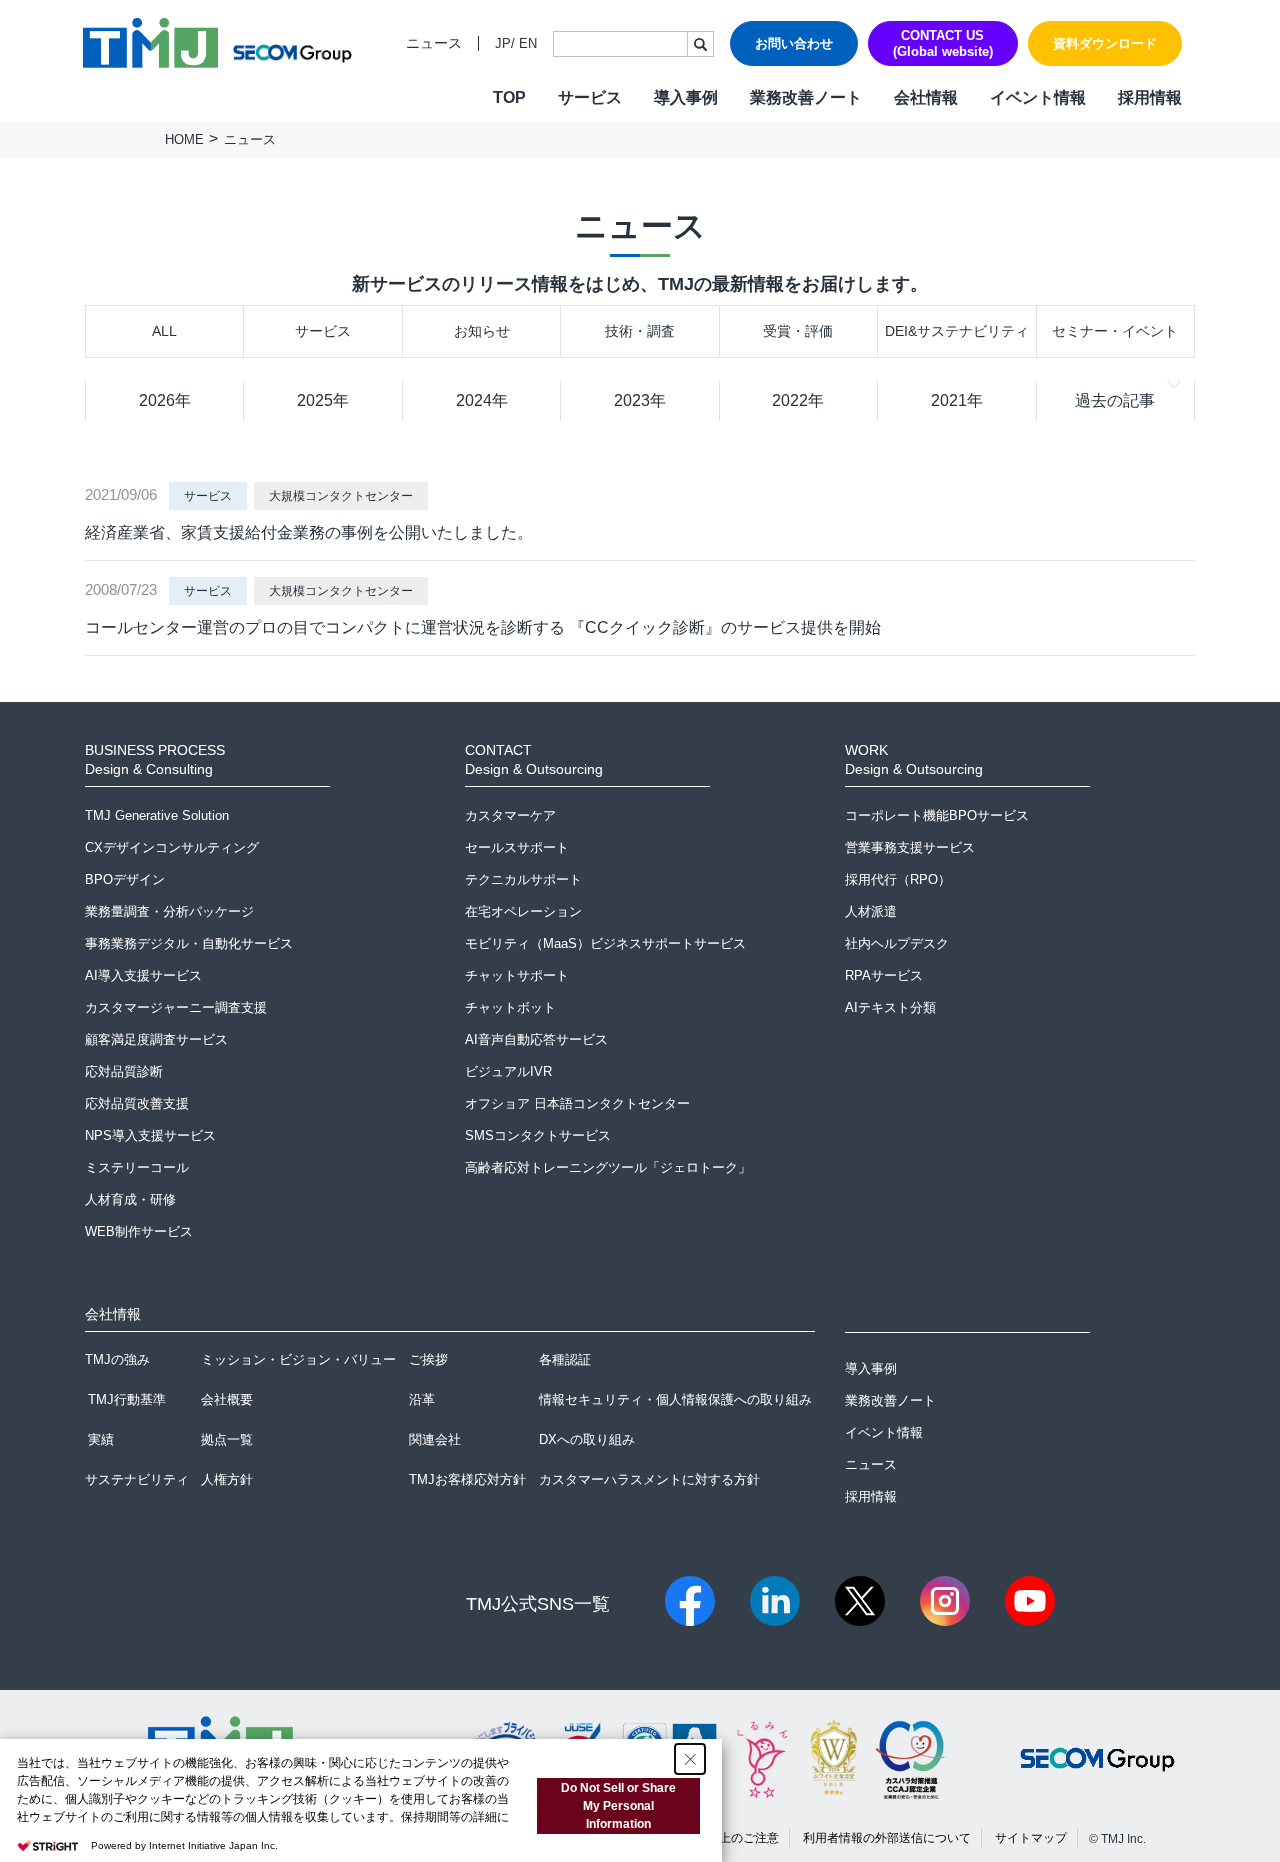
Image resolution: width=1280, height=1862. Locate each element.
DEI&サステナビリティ (957, 331)
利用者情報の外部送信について (887, 1838)
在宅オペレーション (523, 911)
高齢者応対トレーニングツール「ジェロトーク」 (608, 1167)
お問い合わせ (794, 43)
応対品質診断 (124, 1071)
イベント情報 (1038, 97)
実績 (101, 1439)
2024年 (482, 400)
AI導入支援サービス (143, 975)
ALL (164, 331)
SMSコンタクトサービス (538, 1135)
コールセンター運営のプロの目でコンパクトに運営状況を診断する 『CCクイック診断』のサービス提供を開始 (483, 627)
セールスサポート (517, 847)
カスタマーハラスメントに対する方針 (649, 1479)
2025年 (323, 400)
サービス (323, 331)
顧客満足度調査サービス (156, 1039)
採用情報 (1150, 97)
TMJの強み (117, 1359)
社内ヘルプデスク (897, 943)
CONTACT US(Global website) (943, 43)
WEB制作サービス (139, 1231)
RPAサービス (884, 975)
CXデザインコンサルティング (172, 847)
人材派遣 (871, 911)
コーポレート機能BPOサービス (937, 815)
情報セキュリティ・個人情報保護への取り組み (675, 1399)
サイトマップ (1031, 1838)
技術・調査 (640, 331)
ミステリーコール (137, 1167)
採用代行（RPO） (898, 879)
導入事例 (686, 97)
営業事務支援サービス (910, 847)
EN (528, 43)
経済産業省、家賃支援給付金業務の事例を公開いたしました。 (309, 532)
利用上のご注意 (737, 1838)
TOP (509, 97)
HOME (184, 139)
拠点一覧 (227, 1439)
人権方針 (227, 1479)
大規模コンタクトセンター (341, 496)
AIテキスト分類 (890, 1007)
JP (503, 43)
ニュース (434, 43)
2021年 (957, 400)
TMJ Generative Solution (157, 815)
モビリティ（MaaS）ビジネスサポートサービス (605, 943)
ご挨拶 (428, 1359)
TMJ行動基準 (127, 1399)
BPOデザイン (125, 879)
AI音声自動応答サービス (536, 1039)
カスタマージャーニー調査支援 (176, 1007)
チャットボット (510, 1007)
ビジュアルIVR (508, 1071)
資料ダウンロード (1105, 43)
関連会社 (435, 1439)
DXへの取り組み (587, 1439)
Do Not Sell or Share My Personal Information (618, 1806)
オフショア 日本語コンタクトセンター (577, 1103)
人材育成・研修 (130, 1199)
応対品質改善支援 (137, 1103)
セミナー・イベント (1115, 331)
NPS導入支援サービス (150, 1135)
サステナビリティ (137, 1479)
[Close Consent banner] (690, 1759)
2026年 (165, 400)
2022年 (798, 400)
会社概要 (227, 1399)
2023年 (640, 400)
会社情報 (926, 97)
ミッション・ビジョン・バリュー (298, 1359)
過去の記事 (1115, 400)
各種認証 (565, 1359)
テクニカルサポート (523, 879)
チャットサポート (517, 975)
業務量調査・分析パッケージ (169, 911)
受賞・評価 (798, 331)
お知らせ (482, 331)
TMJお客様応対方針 (467, 1479)
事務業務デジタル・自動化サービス (189, 943)
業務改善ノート (806, 97)
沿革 (422, 1399)
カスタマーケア (510, 815)
